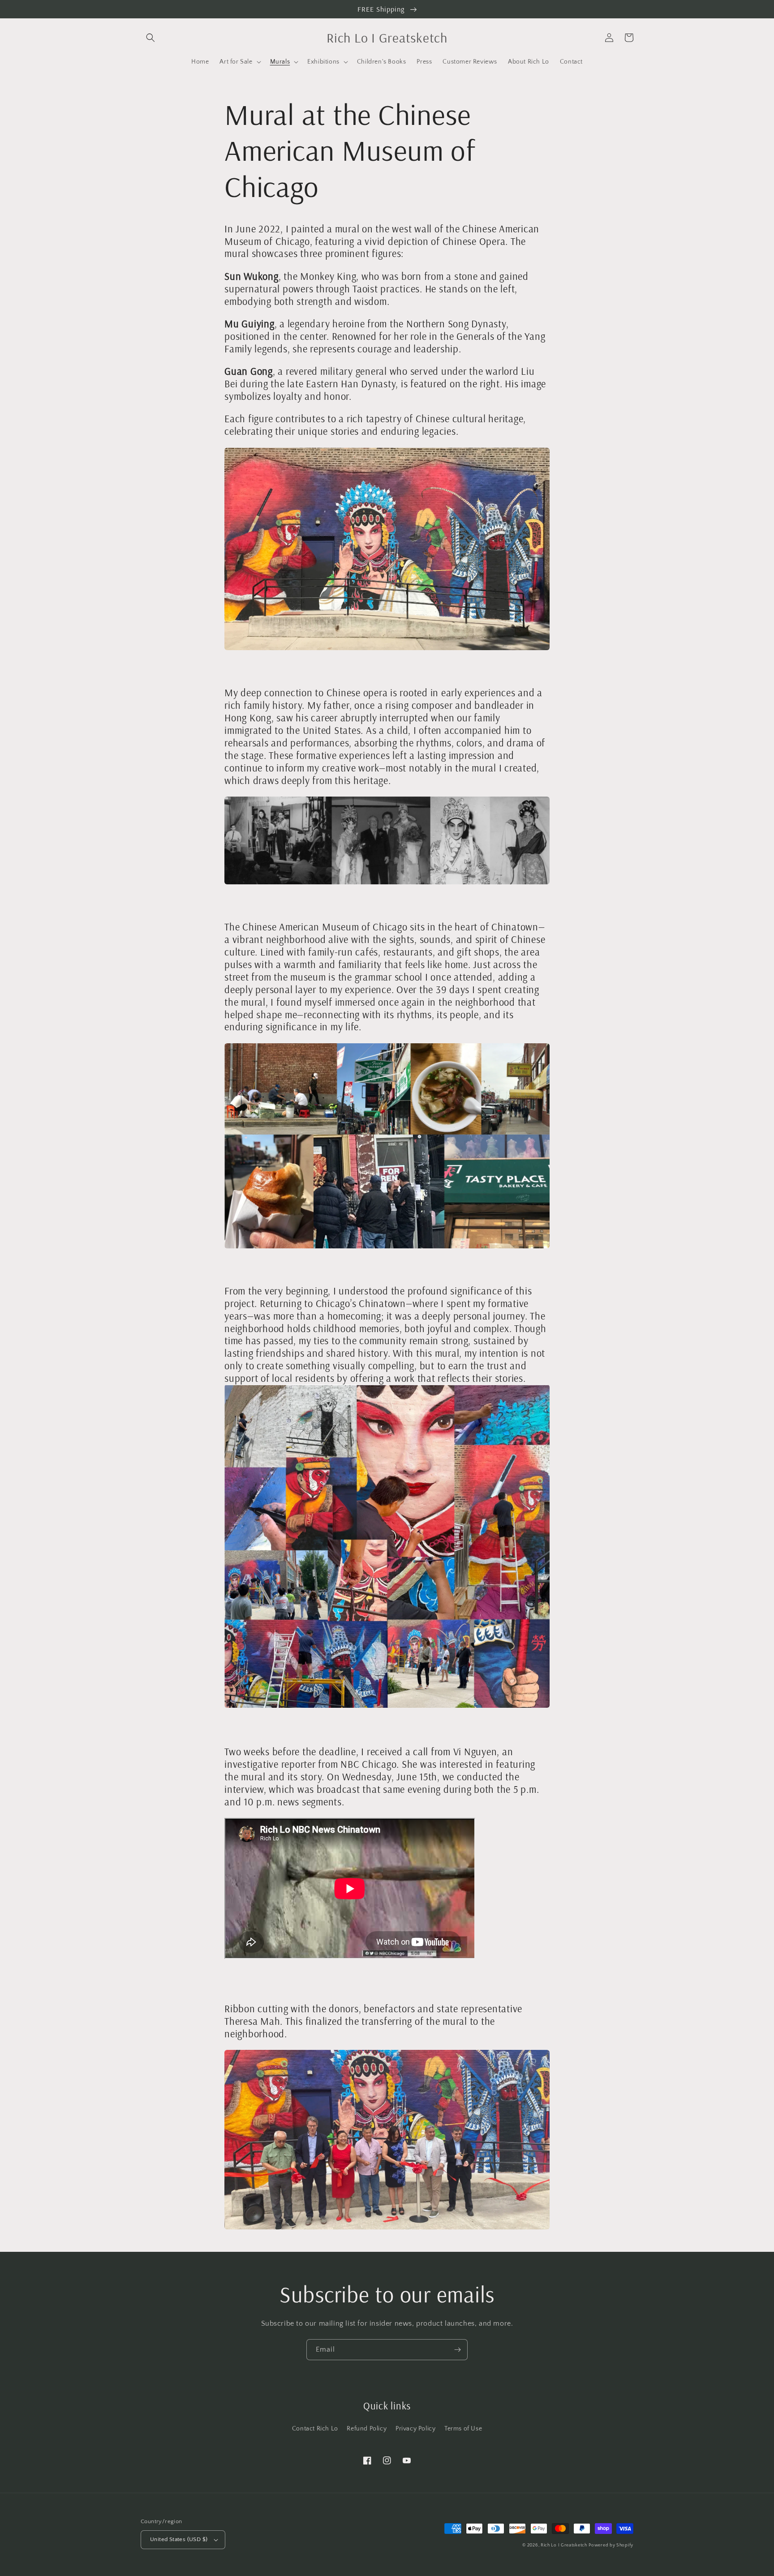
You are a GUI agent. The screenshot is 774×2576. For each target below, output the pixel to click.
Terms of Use (463, 2429)
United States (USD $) (179, 2539)
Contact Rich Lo (315, 2429)
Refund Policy (367, 2429)
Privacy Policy (415, 2429)
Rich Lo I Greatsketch (564, 2545)
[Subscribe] (457, 2350)
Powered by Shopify (611, 2545)
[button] (150, 38)
